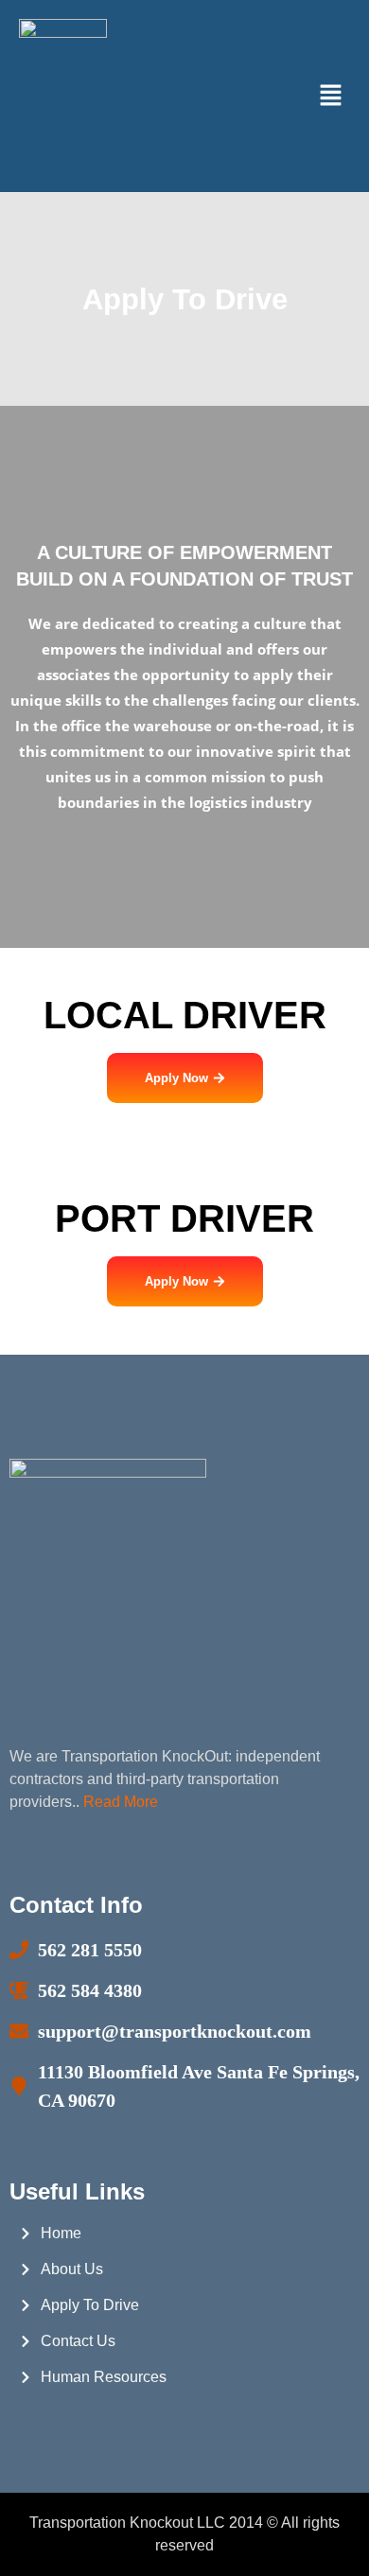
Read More (121, 1802)
